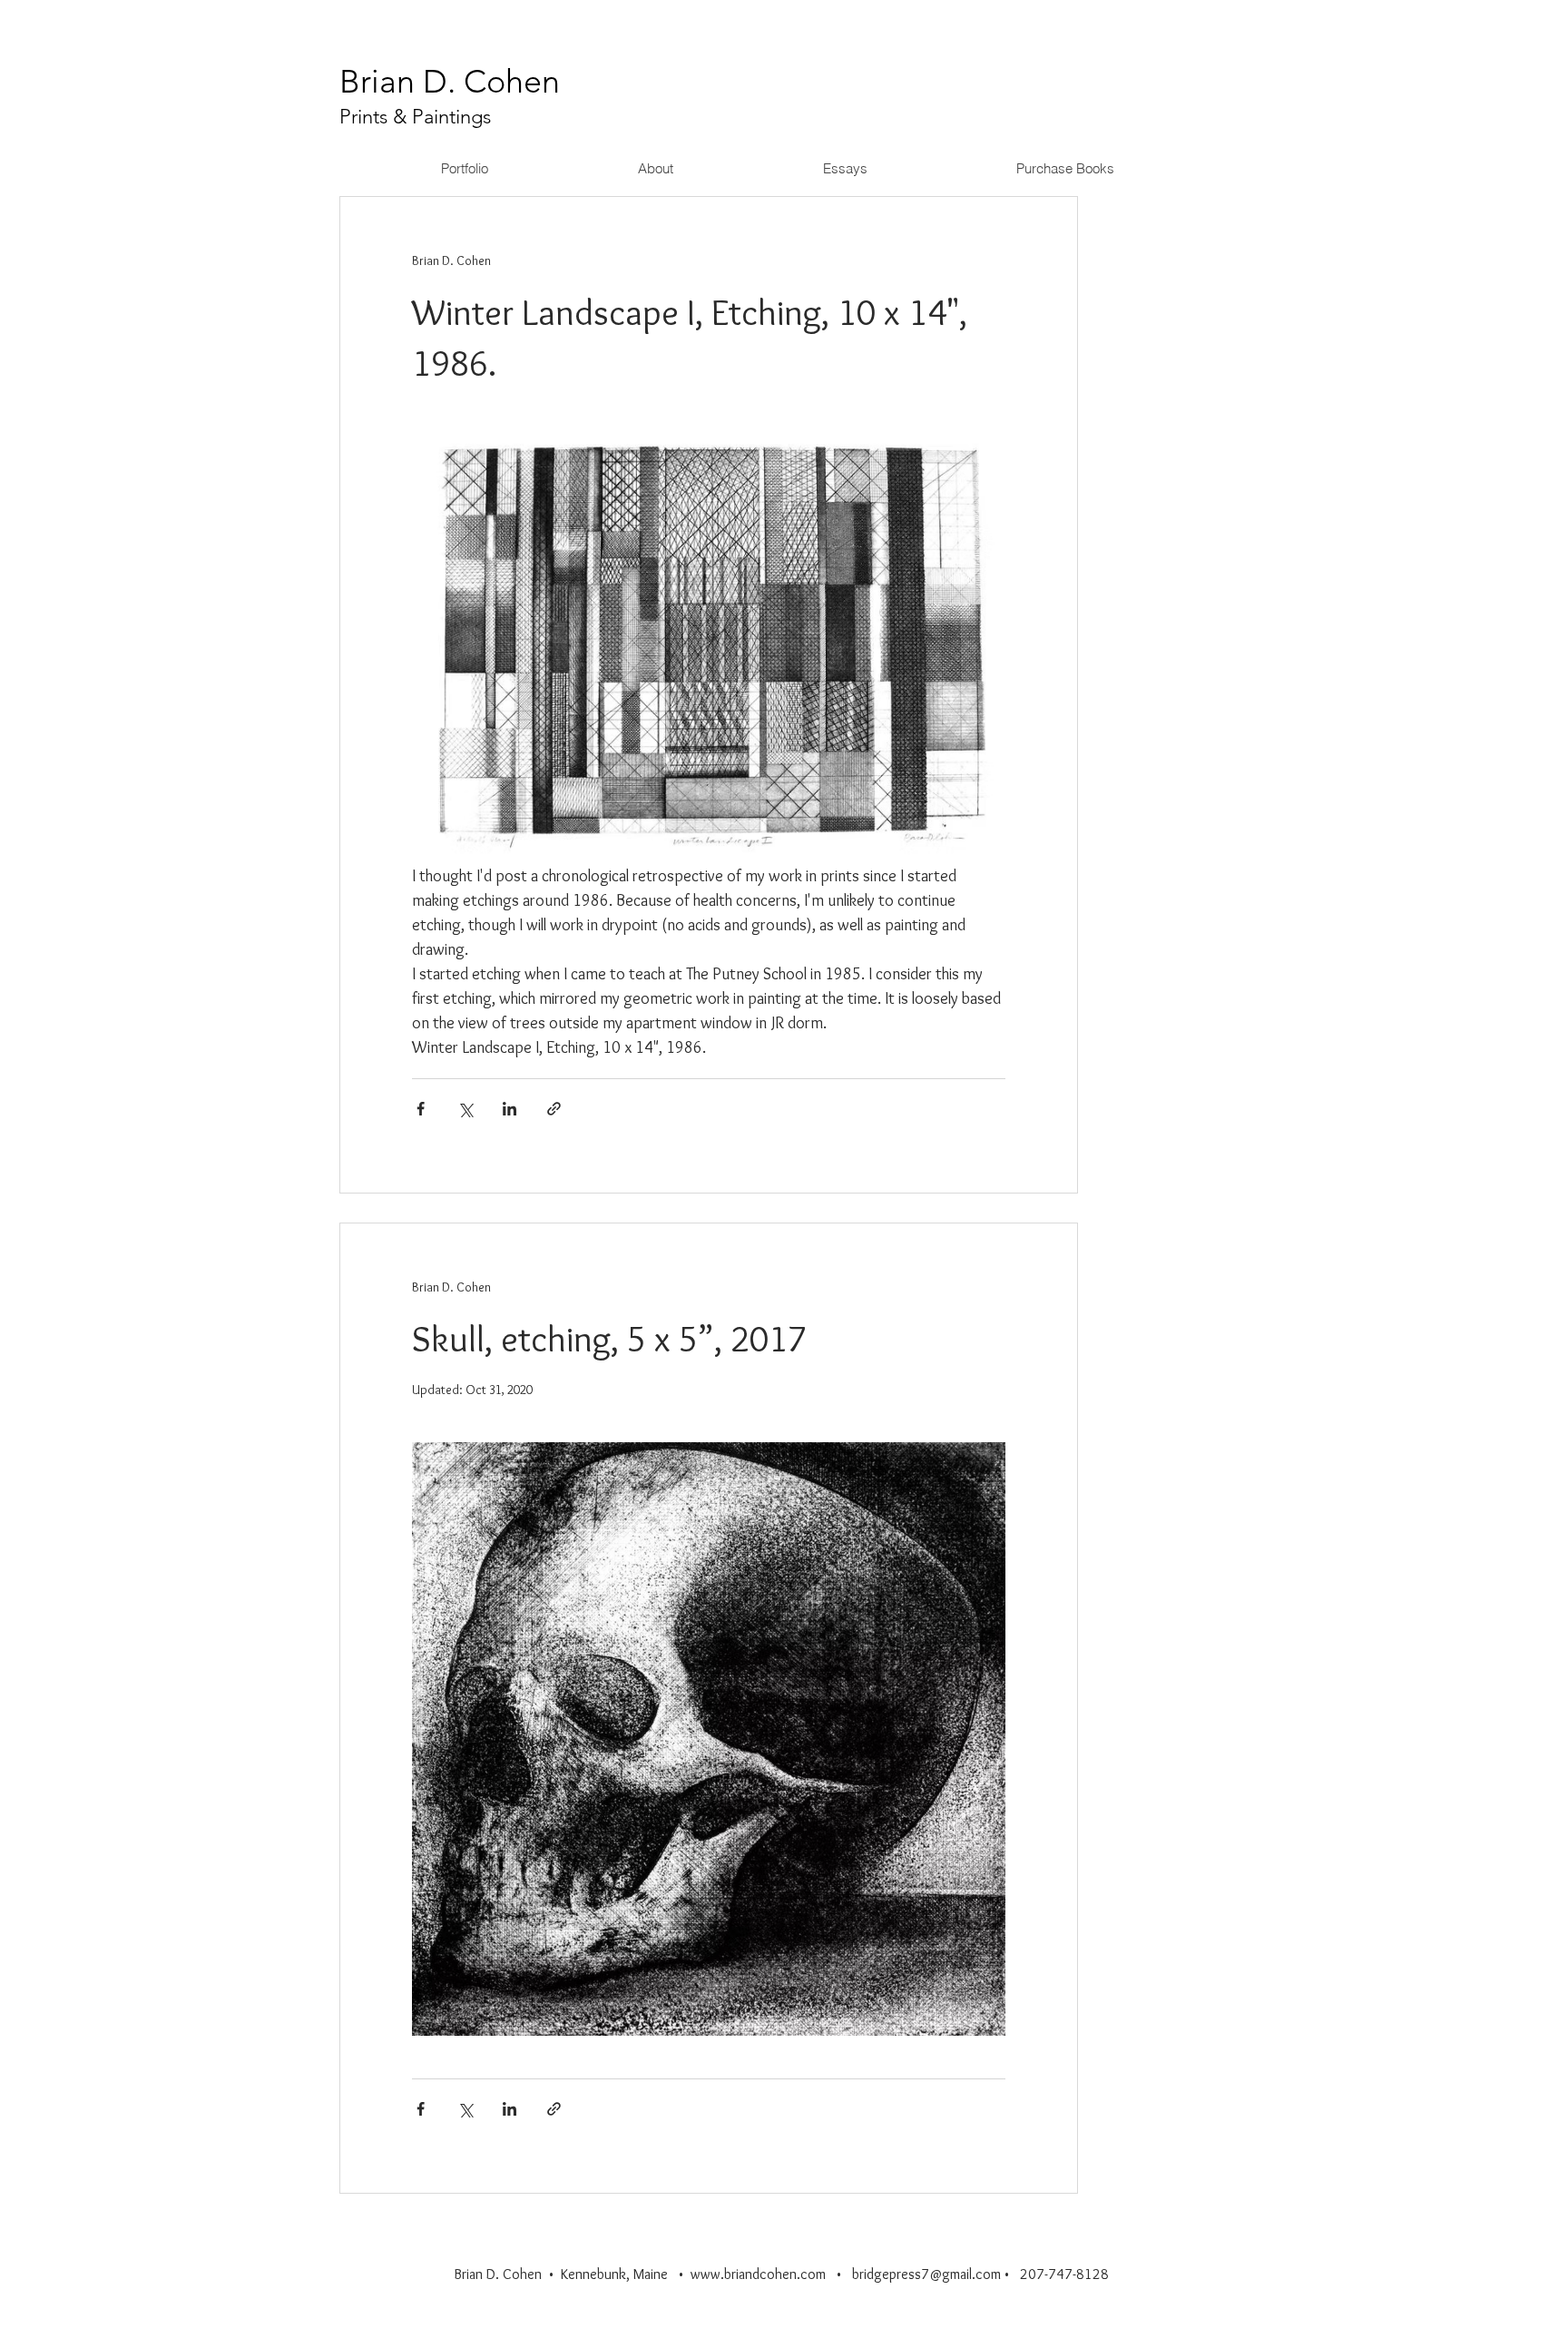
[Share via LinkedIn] (510, 1109)
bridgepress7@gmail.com (926, 2274)
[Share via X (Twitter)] (465, 1109)
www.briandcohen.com (758, 2274)
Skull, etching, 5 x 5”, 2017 (609, 1338)
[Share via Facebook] (421, 1109)
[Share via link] (554, 1109)
